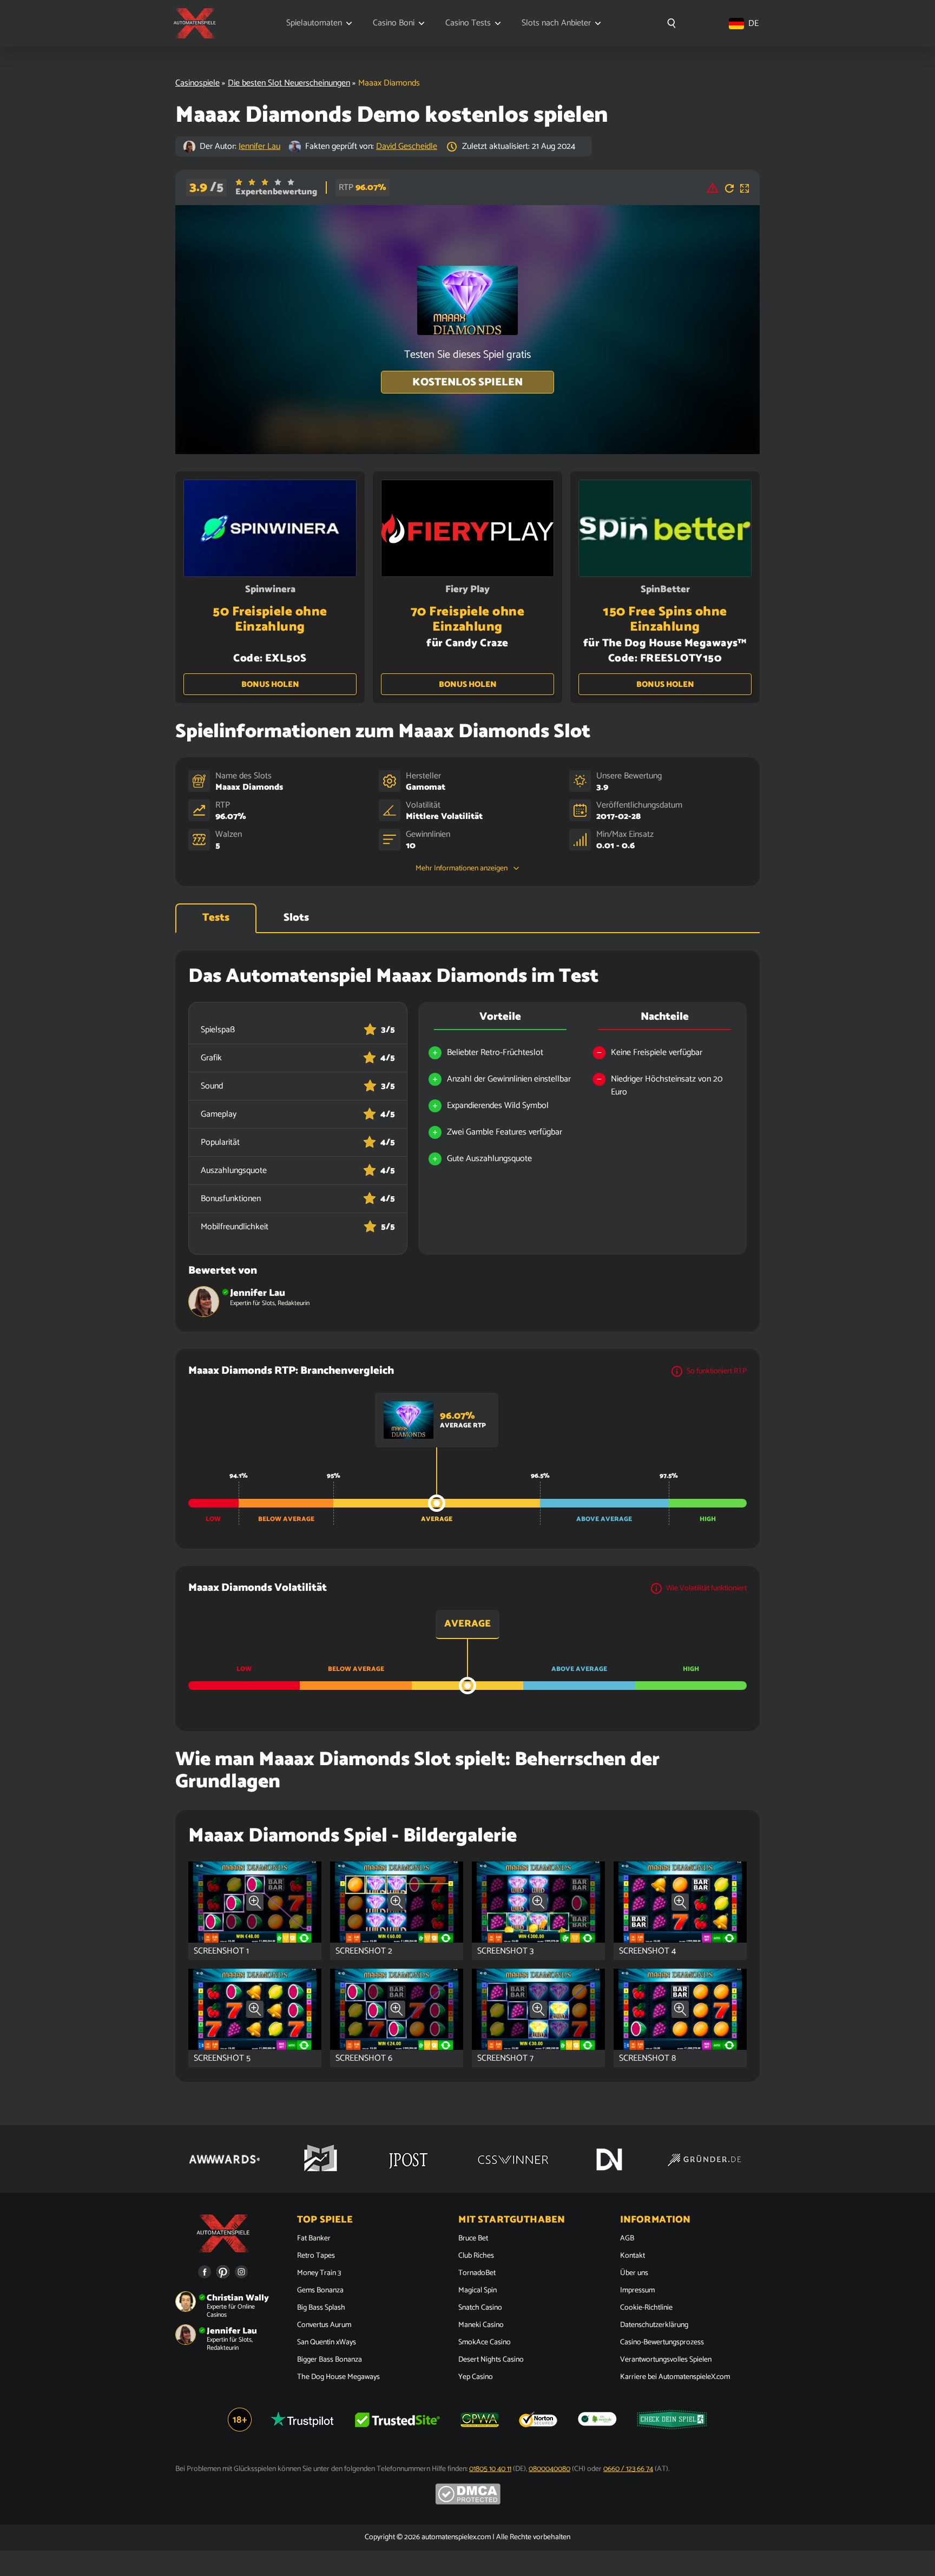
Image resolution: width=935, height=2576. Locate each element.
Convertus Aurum (324, 2325)
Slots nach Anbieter (556, 23)
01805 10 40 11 (490, 2469)
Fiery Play (467, 589)
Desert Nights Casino (491, 2360)
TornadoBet (477, 2273)
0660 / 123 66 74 (628, 2469)
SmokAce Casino (485, 2343)
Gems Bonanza (320, 2291)
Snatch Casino (480, 2308)
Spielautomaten (314, 23)
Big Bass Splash (321, 2308)
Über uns (634, 2273)
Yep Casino (476, 2377)
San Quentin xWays (327, 2343)
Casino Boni (394, 23)
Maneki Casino (481, 2325)
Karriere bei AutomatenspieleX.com (675, 2377)
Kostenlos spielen (467, 382)
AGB (627, 2239)
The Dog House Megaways (338, 2377)
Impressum (637, 2291)
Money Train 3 (319, 2273)
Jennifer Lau (259, 146)
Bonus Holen (270, 684)
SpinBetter (665, 589)
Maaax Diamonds (249, 787)
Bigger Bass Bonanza (330, 2360)
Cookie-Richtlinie (646, 2308)
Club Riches (476, 2256)
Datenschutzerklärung (654, 2325)
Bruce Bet (473, 2239)
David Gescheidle (407, 146)
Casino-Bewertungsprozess (662, 2343)
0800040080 (549, 2469)
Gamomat (426, 787)
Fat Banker (314, 2239)
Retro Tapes (316, 2256)
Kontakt (633, 2256)
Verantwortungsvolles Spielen (666, 2360)
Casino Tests (468, 23)
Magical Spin (478, 2291)
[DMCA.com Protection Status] (468, 2503)
